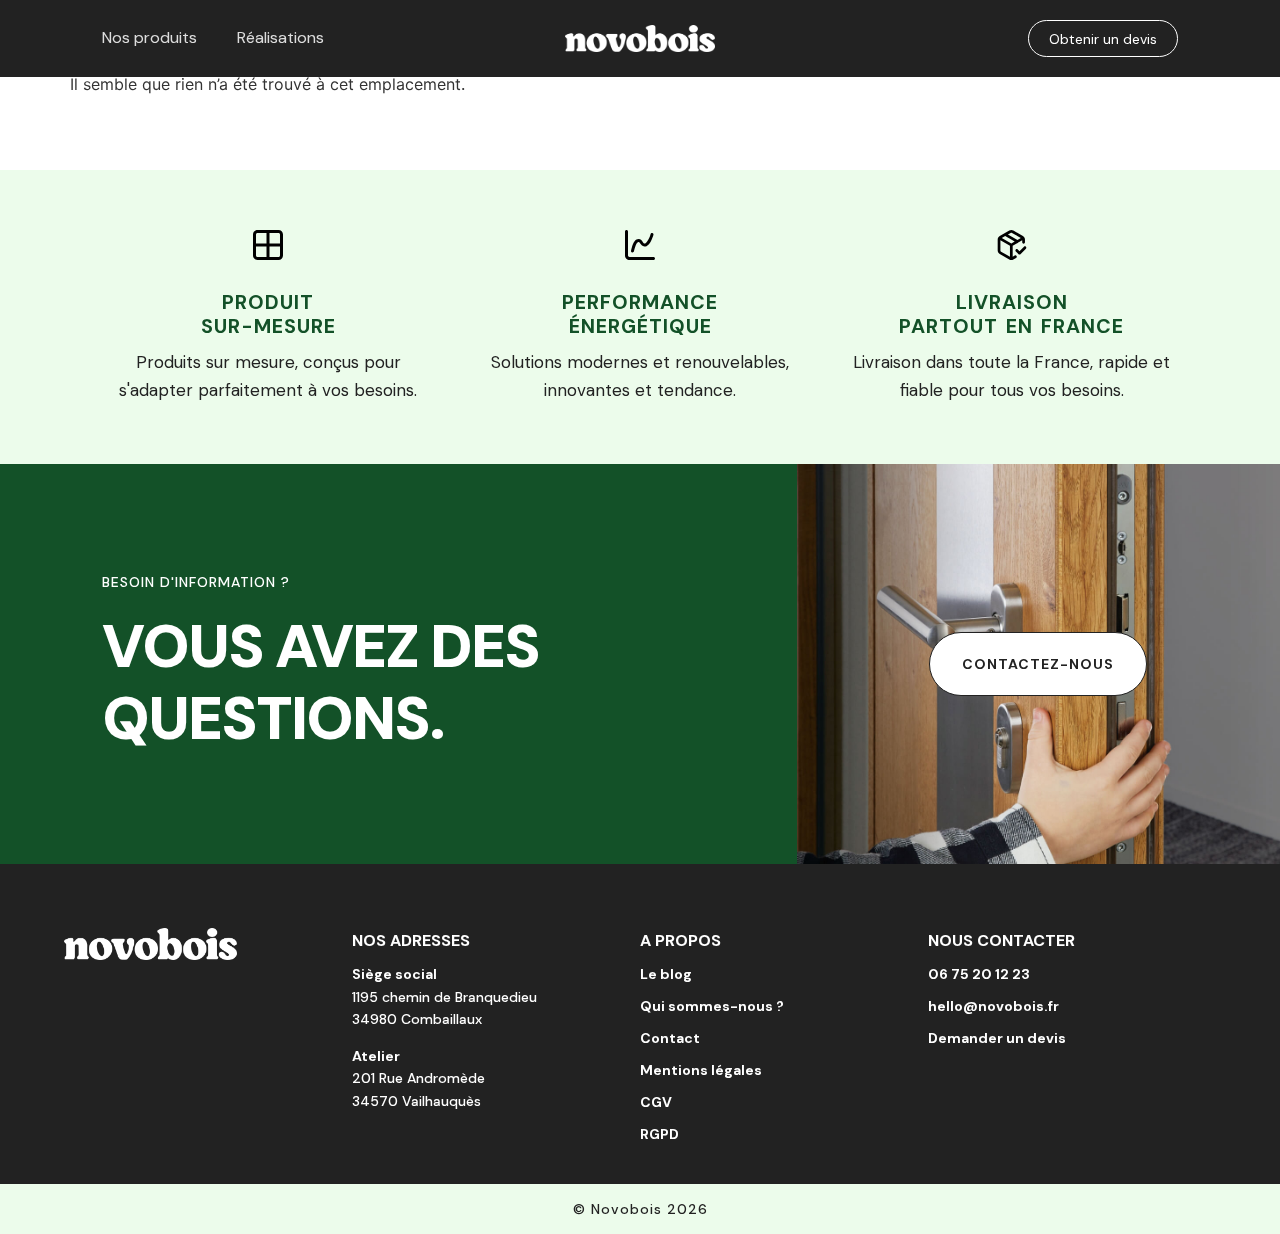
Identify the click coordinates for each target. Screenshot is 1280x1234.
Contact (670, 1038)
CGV (656, 1102)
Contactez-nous (1038, 664)
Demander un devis (997, 1038)
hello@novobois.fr (993, 1006)
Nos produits (149, 37)
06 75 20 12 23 (979, 974)
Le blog (666, 974)
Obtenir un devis (1103, 39)
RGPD (659, 1134)
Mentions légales (701, 1070)
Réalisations (280, 37)
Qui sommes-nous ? (712, 1006)
